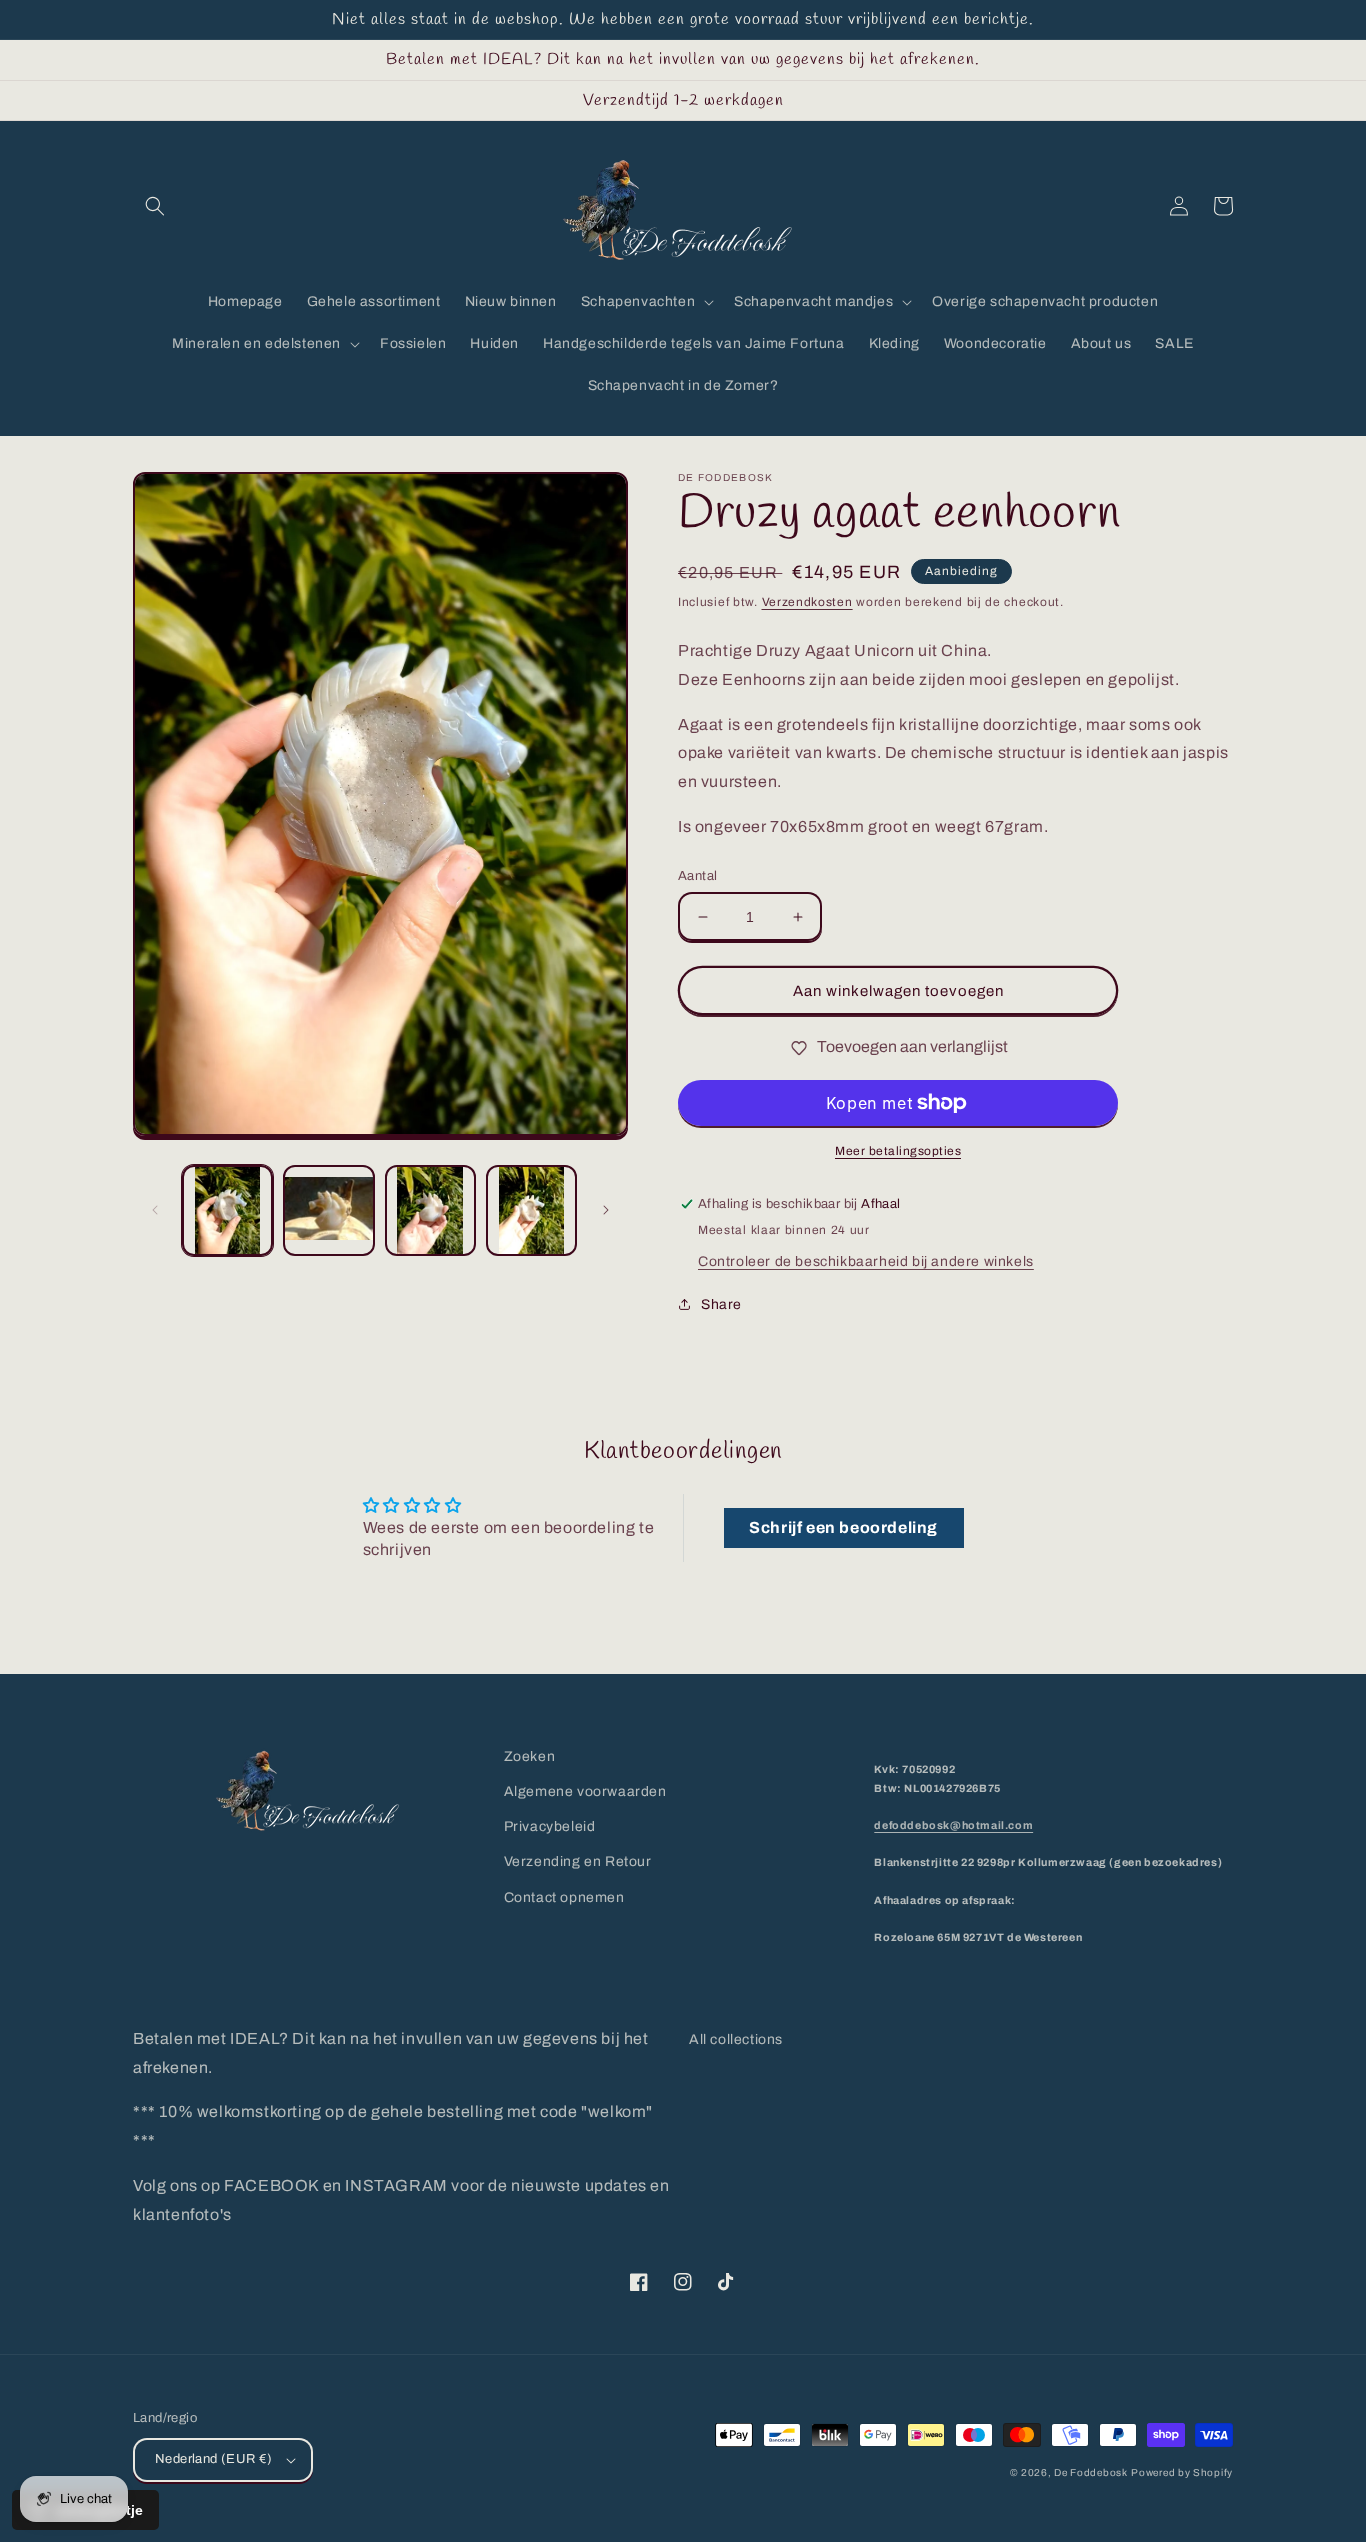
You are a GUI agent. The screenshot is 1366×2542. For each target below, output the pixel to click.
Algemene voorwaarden (585, 1791)
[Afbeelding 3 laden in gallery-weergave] (430, 1210)
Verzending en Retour (578, 1861)
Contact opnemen (564, 1897)
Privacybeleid (550, 1826)
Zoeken (530, 1756)
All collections (736, 2039)
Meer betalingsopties (898, 1151)
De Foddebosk (1090, 2472)
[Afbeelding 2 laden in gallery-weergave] (328, 1210)
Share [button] (721, 1304)
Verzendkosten (807, 602)
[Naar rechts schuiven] (606, 1210)
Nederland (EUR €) (214, 2459)
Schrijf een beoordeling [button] (843, 1527)
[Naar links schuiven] (155, 1210)
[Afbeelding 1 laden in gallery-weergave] (227, 1210)
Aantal (697, 876)
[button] (155, 206)
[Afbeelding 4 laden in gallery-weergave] (531, 1210)
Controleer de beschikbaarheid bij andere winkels (866, 1261)
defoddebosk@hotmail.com (953, 1825)
